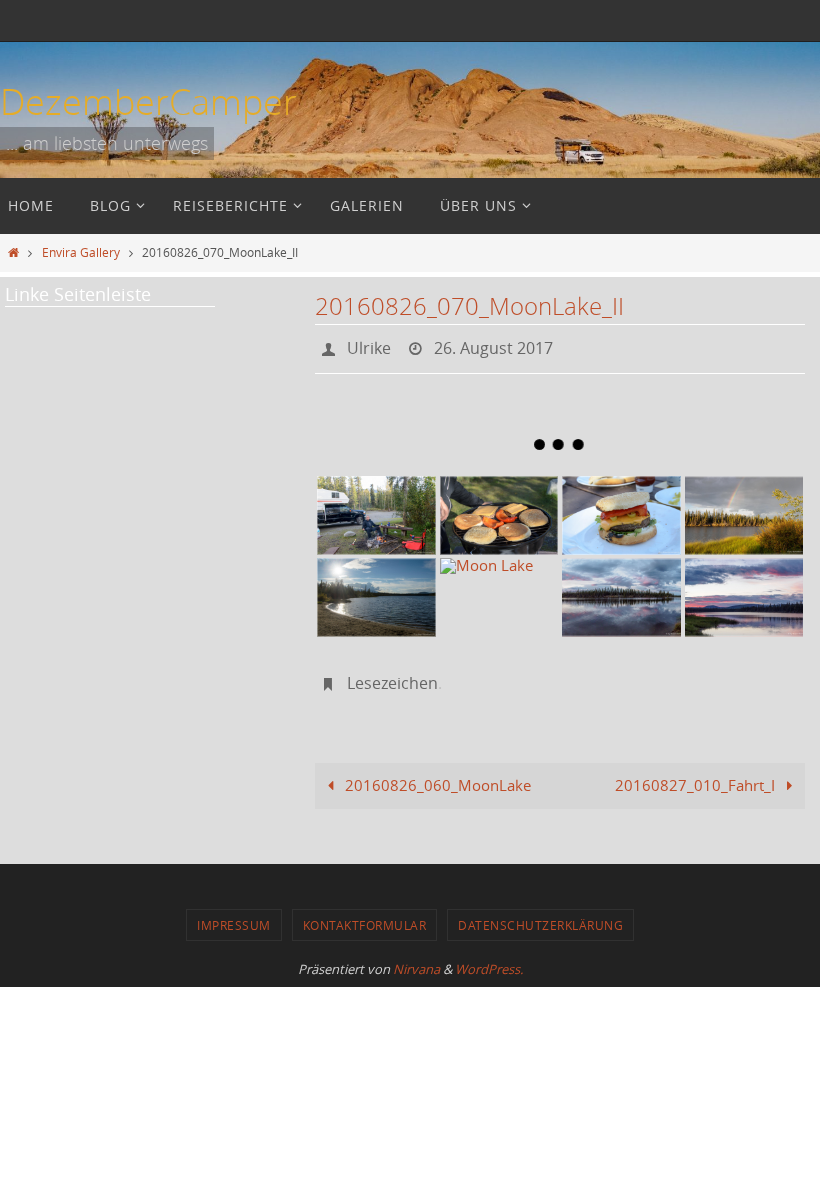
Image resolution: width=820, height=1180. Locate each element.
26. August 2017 (493, 346)
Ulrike (369, 346)
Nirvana (416, 958)
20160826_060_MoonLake (436, 774)
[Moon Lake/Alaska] (744, 509)
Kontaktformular (365, 914)
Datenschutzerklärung (540, 914)
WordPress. (489, 958)
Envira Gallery (81, 252)
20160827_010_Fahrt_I (697, 774)
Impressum (234, 914)
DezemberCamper (148, 101)
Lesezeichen (392, 675)
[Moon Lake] (499, 591)
